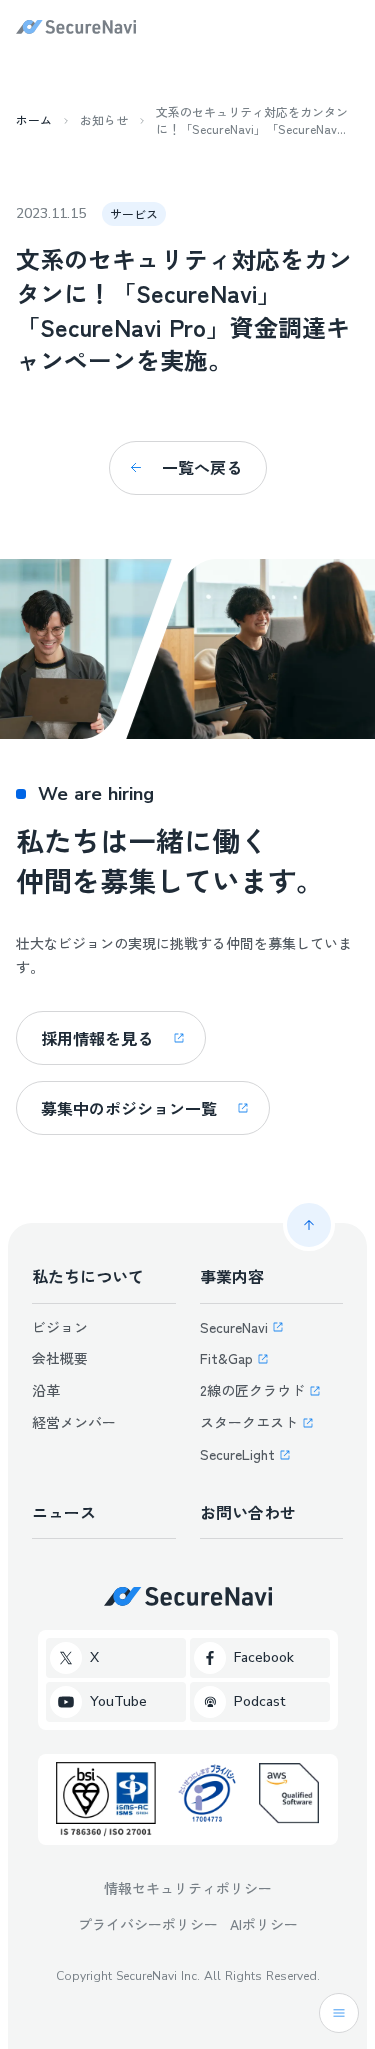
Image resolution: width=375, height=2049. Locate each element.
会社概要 (60, 1358)
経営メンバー (74, 1422)
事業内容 (232, 1276)
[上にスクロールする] (309, 1225)
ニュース (64, 1512)
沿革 (46, 1390)
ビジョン (60, 1327)
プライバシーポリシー (148, 1924)
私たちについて (88, 1276)
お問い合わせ (248, 1512)
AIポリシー (264, 1924)
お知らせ (104, 120)
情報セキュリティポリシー (188, 1888)
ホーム (34, 120)
